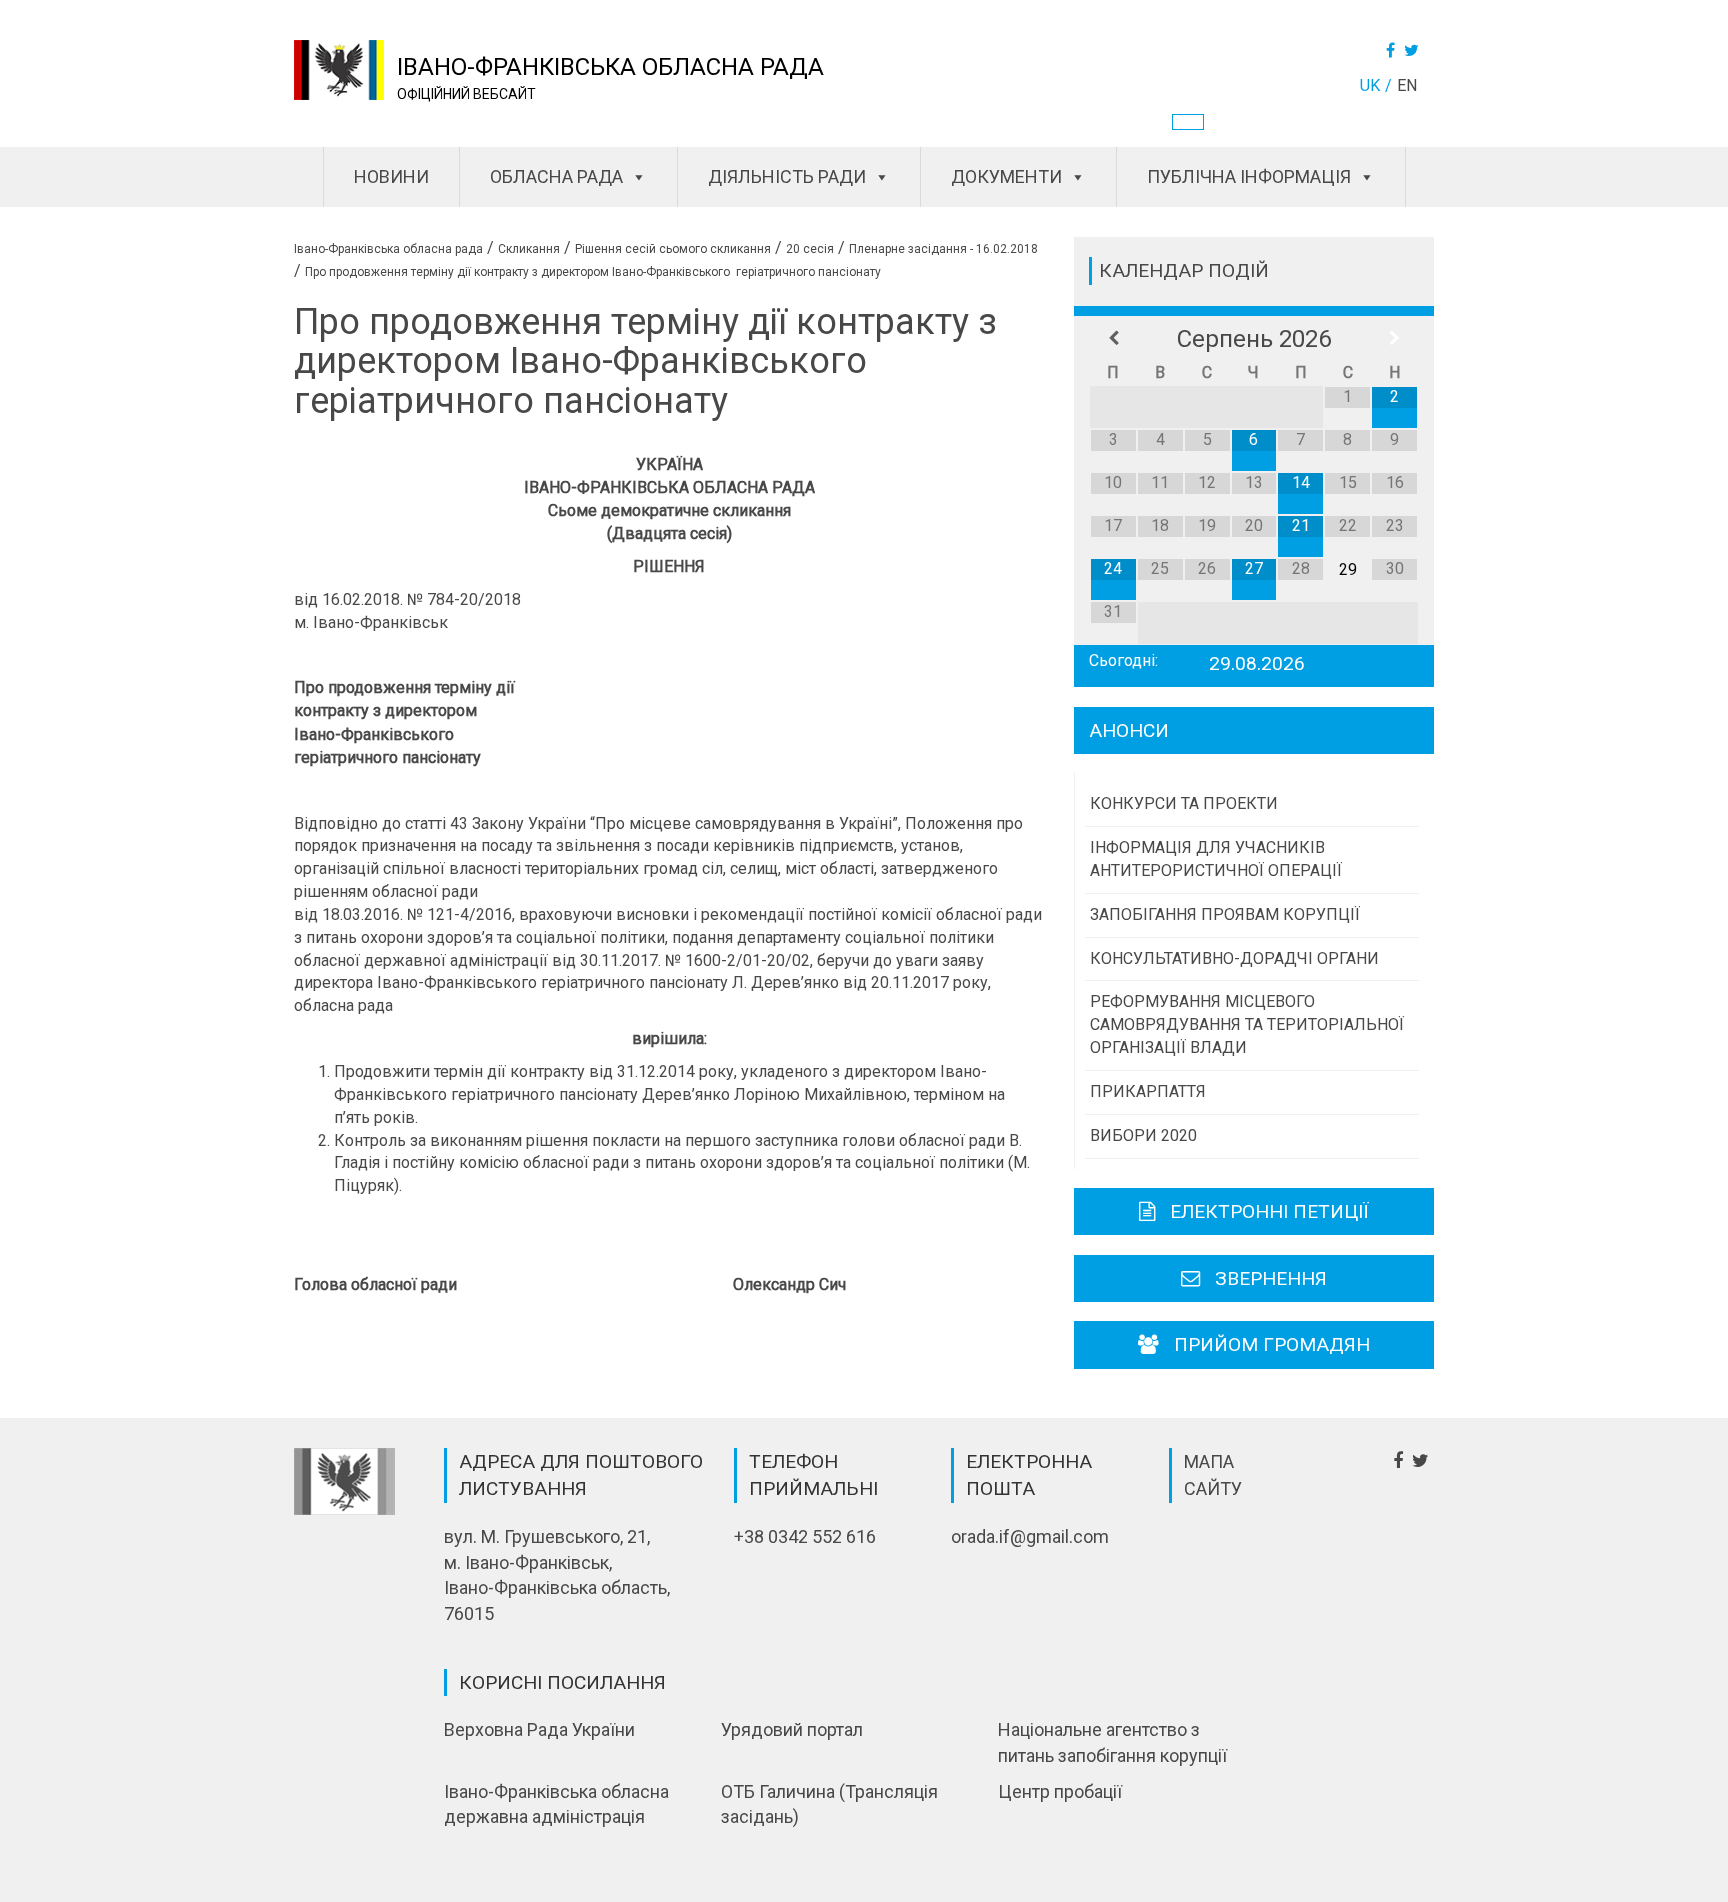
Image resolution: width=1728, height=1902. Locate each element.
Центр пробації (1060, 1791)
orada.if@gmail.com (1030, 1536)
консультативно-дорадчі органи (1234, 958)
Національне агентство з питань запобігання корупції (1112, 1742)
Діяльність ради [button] (787, 176)
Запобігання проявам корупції (1225, 914)
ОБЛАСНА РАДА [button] (556, 176)
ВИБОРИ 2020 (1143, 1135)
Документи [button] (1006, 176)
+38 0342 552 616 (805, 1536)
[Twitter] (1414, 50)
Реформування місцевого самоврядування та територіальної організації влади (1247, 1024)
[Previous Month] (1113, 339)
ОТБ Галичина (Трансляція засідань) (829, 1804)
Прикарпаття (1148, 1091)
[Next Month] (1394, 339)
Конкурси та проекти (1184, 803)
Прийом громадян (1272, 1344)
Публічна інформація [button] (1249, 176)
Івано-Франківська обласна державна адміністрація (556, 1804)
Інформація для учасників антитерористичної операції (1216, 859)
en (1407, 85)
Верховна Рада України (539, 1729)
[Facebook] (1393, 50)
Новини (391, 176)
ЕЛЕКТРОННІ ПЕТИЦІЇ (1269, 1211)
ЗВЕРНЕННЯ (1271, 1278)
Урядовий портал (792, 1729)
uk (1370, 85)
